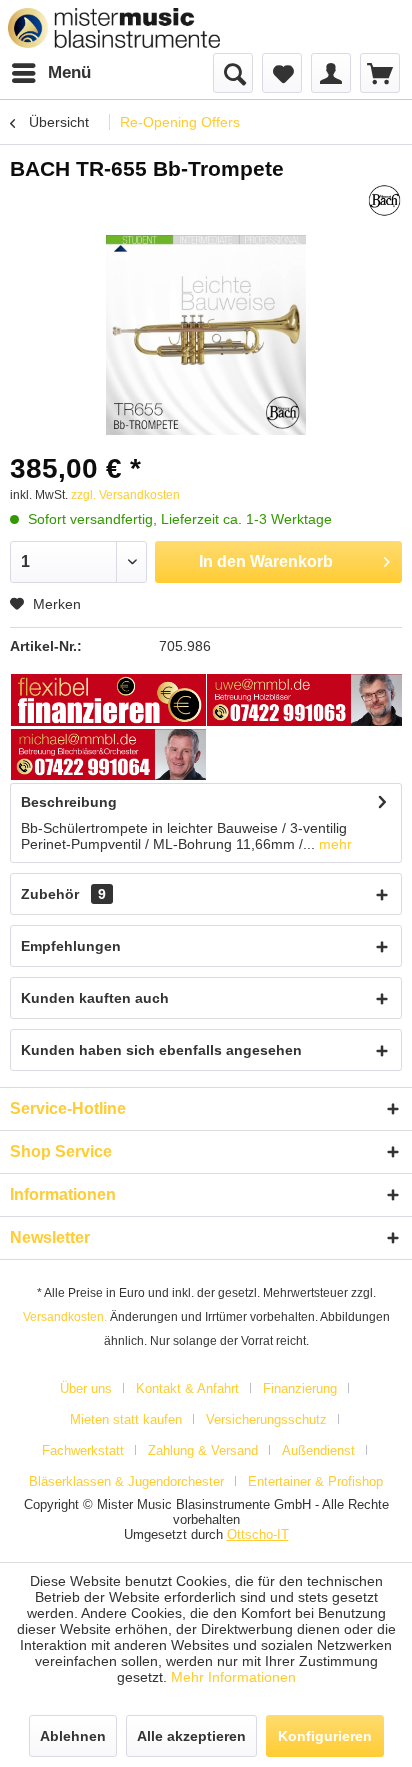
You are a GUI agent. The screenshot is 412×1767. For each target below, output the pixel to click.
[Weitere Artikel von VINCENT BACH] (384, 200)
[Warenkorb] (380, 73)
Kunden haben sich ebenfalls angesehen (161, 1050)
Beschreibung (69, 802)
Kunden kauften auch (95, 998)
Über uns (86, 1388)
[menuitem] (50, 73)
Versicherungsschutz (266, 1419)
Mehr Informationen (233, 1677)
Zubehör (63, 894)
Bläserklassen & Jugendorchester (126, 1481)
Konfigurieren (325, 1736)
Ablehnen (73, 1736)
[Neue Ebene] (109, 701)
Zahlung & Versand (203, 1450)
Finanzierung (300, 1388)
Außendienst (318, 1450)
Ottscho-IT (258, 1534)
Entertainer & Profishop (315, 1481)
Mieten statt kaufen (126, 1419)
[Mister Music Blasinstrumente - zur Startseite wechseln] (114, 28)
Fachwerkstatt (83, 1450)
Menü (69, 72)
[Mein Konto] (331, 73)
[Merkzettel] (282, 73)
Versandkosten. (65, 1317)
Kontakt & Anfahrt (187, 1388)
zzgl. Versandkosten (125, 495)
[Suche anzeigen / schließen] (233, 73)
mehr (333, 844)
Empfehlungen (71, 946)
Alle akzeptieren (191, 1736)
